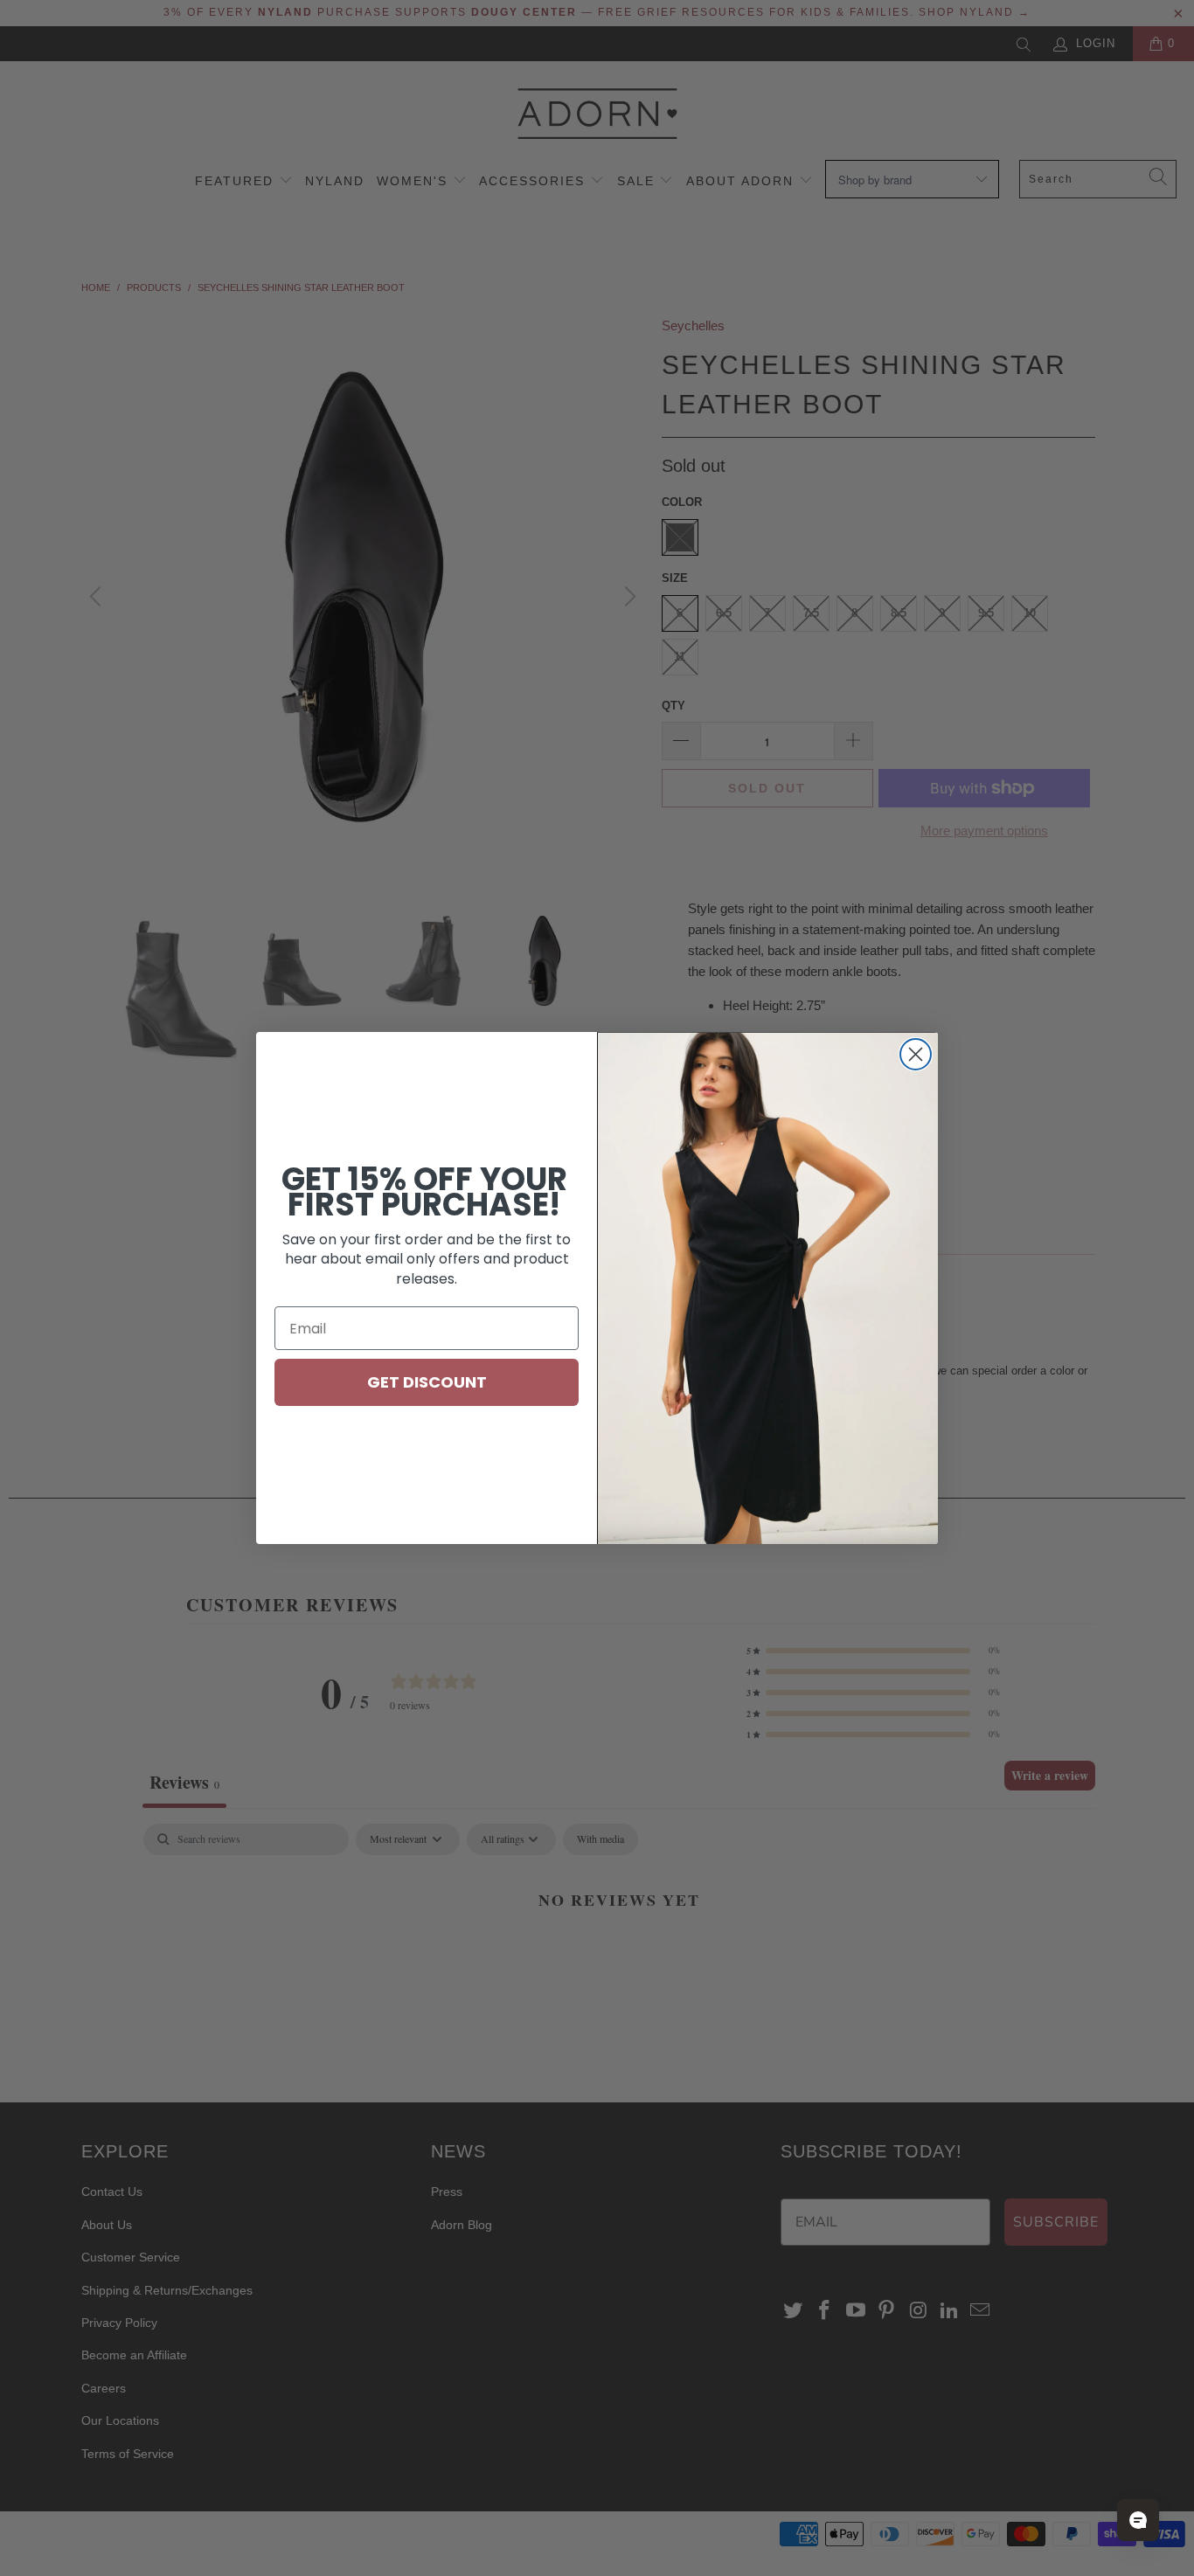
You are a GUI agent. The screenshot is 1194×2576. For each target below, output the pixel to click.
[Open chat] (1138, 2520)
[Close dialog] (916, 1054)
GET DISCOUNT (427, 1382)
